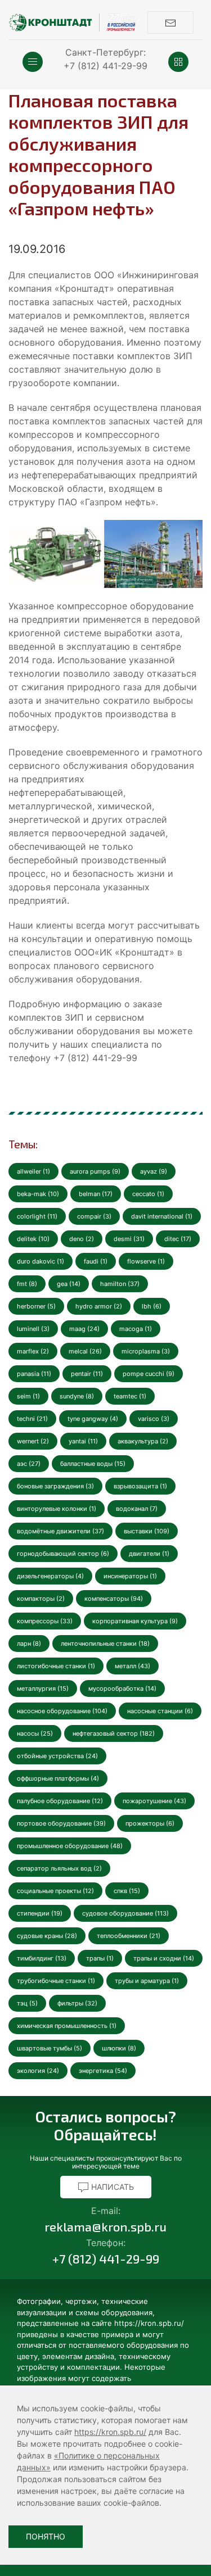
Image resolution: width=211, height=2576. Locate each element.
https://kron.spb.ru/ (110, 2432)
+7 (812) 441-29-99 (105, 66)
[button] (33, 62)
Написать (111, 2187)
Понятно (46, 2536)
